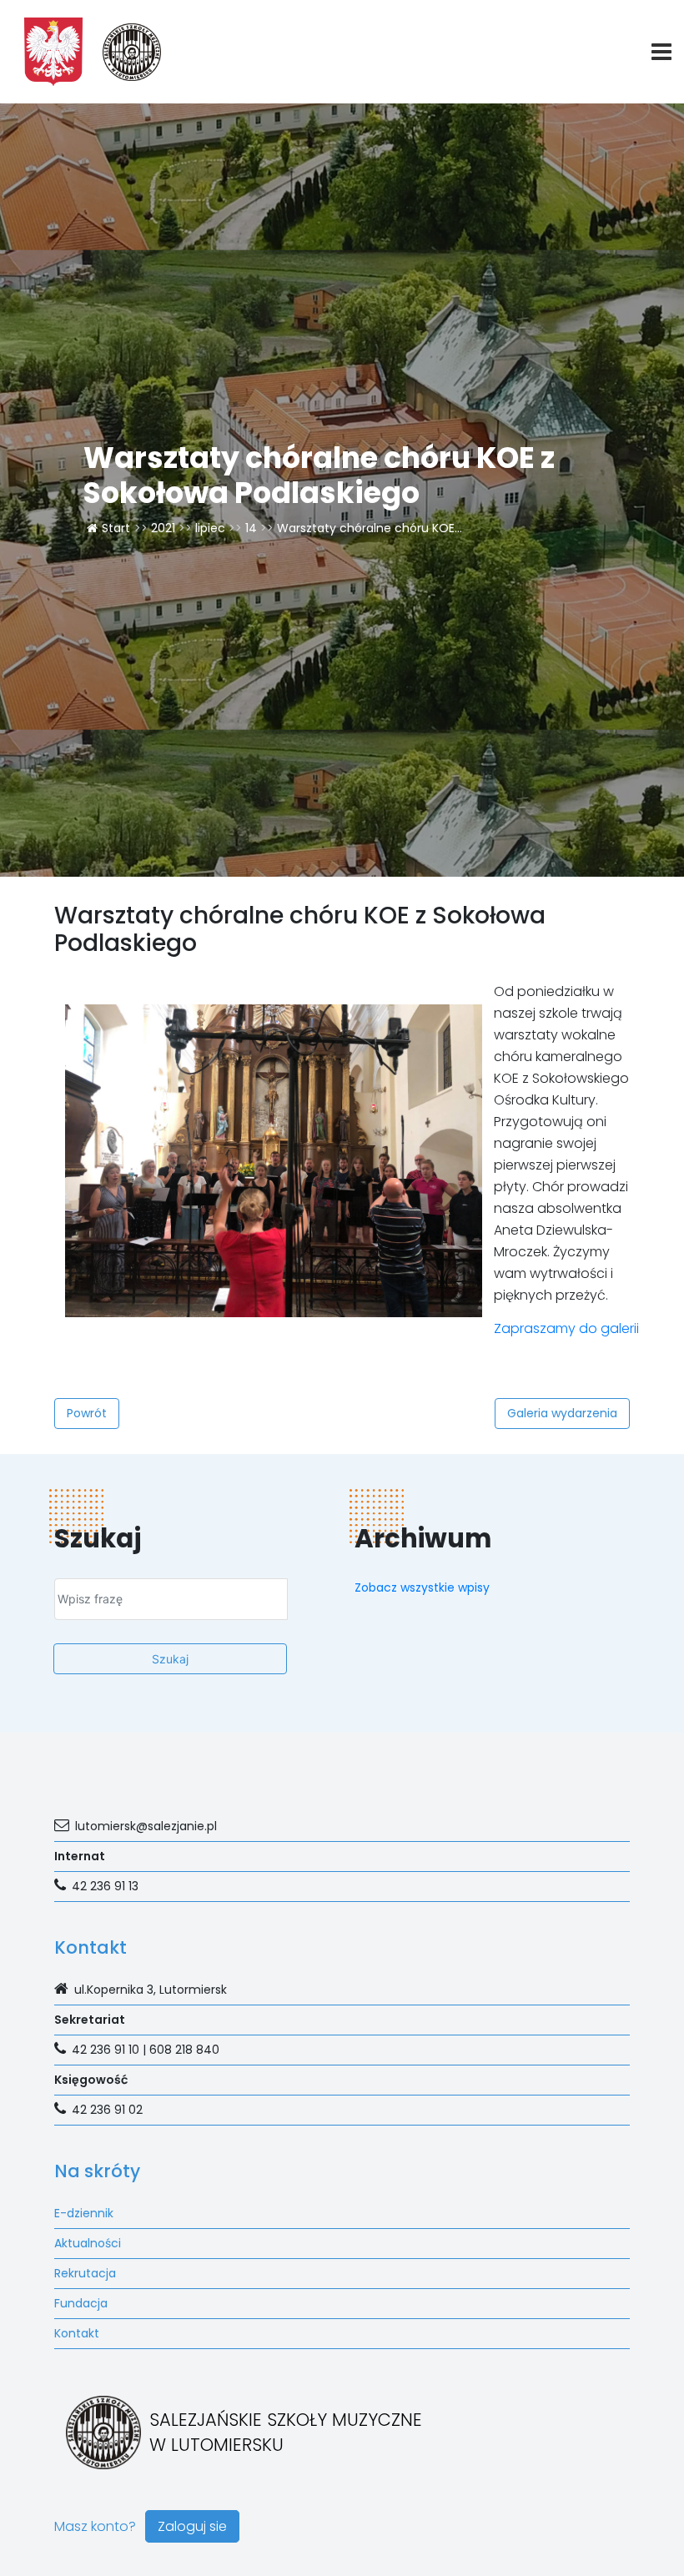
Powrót (87, 1413)
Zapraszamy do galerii (566, 1328)
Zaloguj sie (192, 2526)
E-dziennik (84, 2213)
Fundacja (81, 2303)
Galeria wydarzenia (562, 1413)
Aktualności (88, 2243)
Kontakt (77, 2333)
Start (116, 528)
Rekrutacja (85, 2273)
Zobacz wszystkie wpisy (422, 1587)
